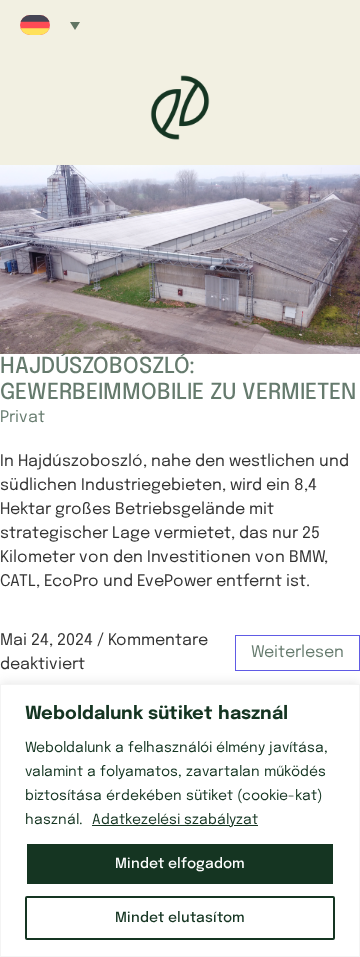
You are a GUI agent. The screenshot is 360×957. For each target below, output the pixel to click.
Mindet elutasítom (180, 918)
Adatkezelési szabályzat (175, 820)
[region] (180, 820)
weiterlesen (297, 652)
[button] (50, 25)
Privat (22, 417)
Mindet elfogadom (180, 864)
